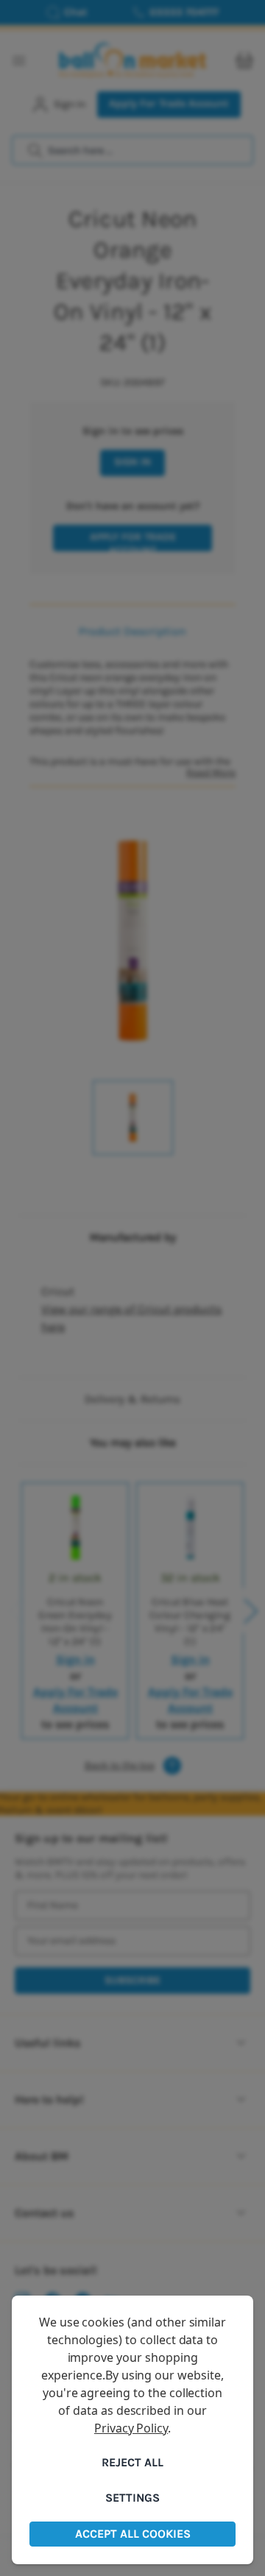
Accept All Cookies (133, 2534)
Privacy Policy (131, 2428)
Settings (132, 2498)
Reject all (132, 2462)
